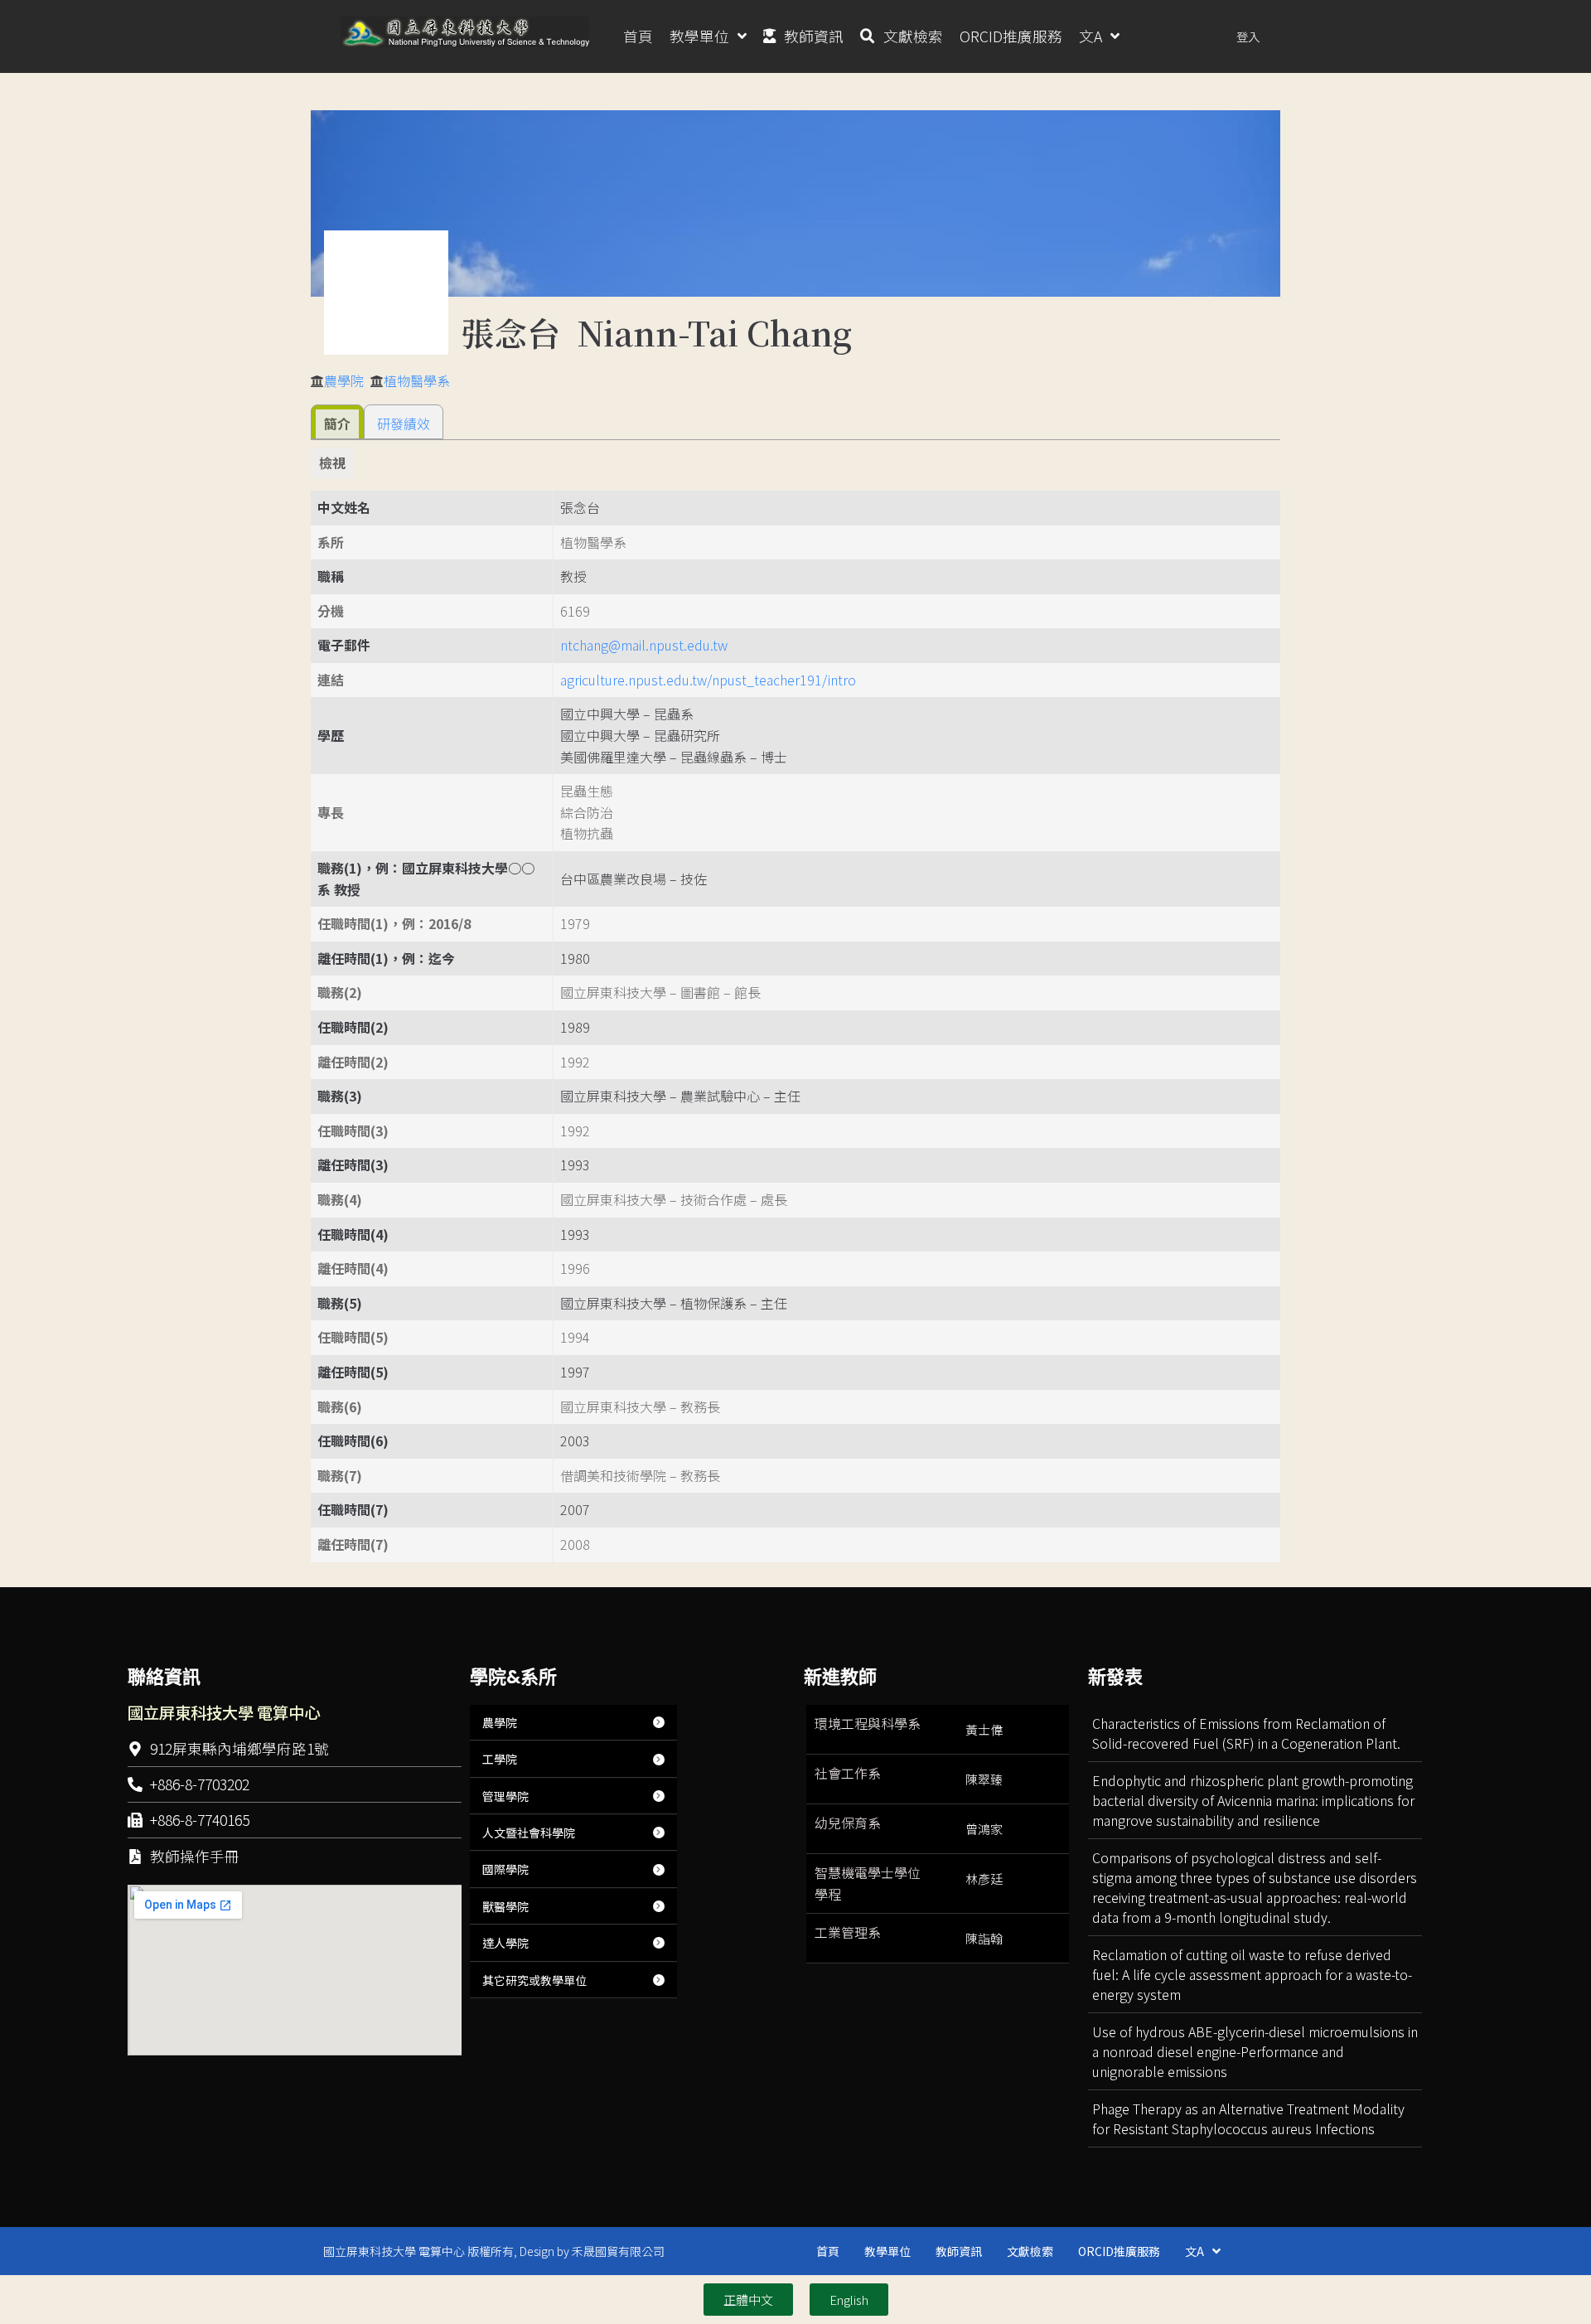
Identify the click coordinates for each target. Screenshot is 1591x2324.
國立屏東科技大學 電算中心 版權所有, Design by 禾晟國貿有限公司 (494, 2251)
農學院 (344, 380)
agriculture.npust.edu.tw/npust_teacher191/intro (708, 680)
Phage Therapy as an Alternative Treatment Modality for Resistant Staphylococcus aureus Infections (1248, 2118)
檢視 (332, 462)
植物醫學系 (417, 380)
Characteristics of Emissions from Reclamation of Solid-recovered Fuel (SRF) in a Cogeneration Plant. (1246, 1733)
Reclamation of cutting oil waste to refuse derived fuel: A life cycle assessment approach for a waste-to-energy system (1252, 1974)
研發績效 (404, 424)
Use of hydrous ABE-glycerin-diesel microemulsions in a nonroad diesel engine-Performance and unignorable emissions (1255, 2051)
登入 (1248, 36)
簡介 (337, 424)
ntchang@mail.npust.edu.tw (644, 645)
